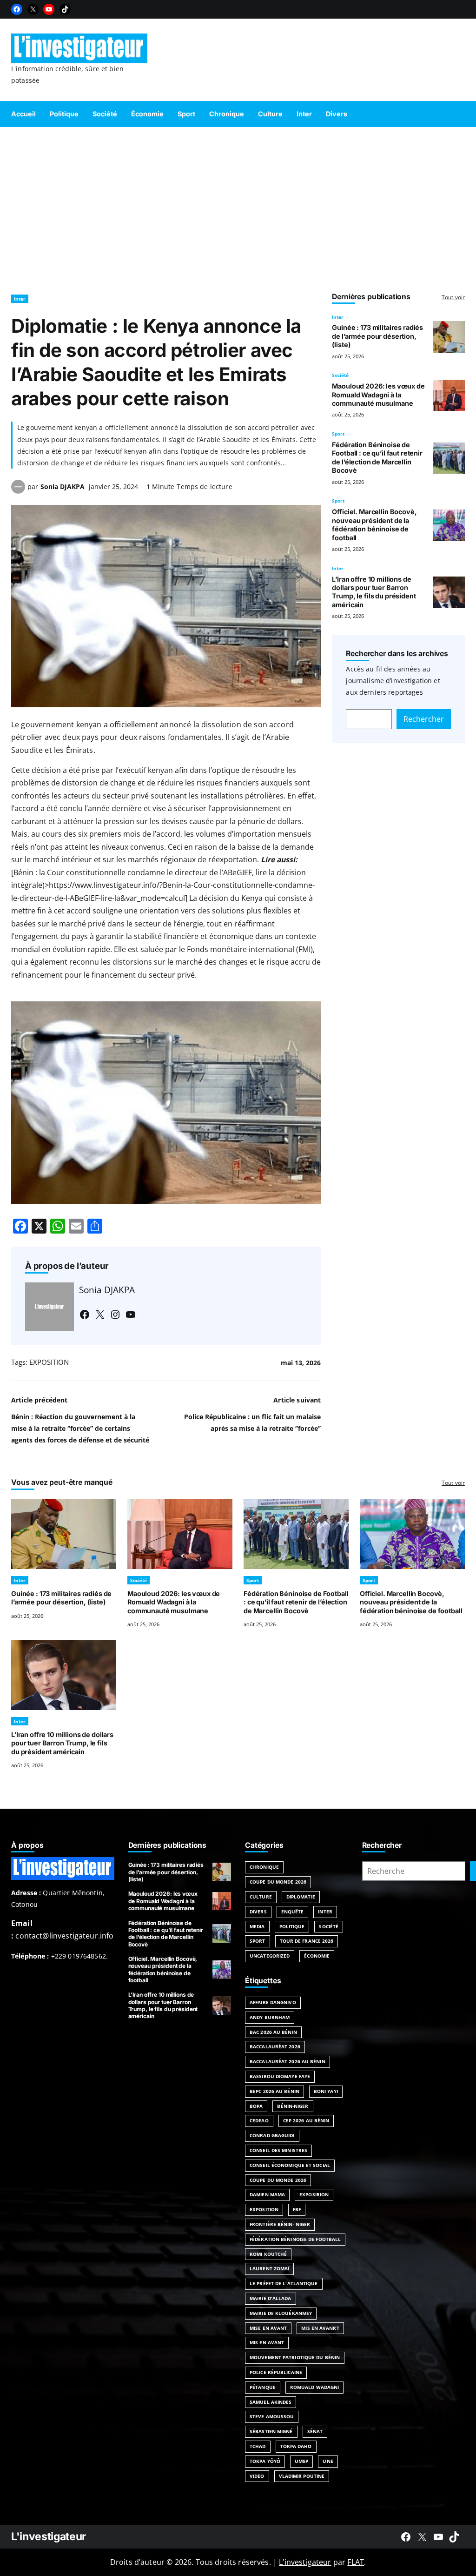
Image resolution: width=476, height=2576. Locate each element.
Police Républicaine (276, 2372)
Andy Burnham (270, 2017)
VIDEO (257, 2476)
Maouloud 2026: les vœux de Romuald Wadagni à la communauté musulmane (378, 395)
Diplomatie (301, 1897)
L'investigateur (49, 2536)
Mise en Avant (268, 2328)
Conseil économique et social (290, 2165)
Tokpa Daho (296, 2446)
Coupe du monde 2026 (278, 2180)
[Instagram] (115, 1315)
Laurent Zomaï (269, 2268)
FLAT (356, 2562)
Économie (317, 1956)
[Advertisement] (238, 206)
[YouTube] (49, 9)
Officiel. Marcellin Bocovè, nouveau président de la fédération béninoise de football (374, 524)
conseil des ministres (278, 2150)
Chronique (264, 1867)
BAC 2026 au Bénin (273, 2032)
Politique (292, 1926)
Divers (258, 1912)
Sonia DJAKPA (63, 486)
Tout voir (453, 297)
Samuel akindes (271, 2402)
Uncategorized (270, 1956)
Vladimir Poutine (302, 2476)
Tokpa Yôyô (265, 2461)
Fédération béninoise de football (295, 2239)
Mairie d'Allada (271, 2298)
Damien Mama (267, 2194)
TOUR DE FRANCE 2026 (307, 1941)
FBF (297, 2209)
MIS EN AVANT (267, 2342)
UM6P (301, 2461)
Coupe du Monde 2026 (278, 1882)
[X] (33, 9)
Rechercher (424, 719)
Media (257, 1926)
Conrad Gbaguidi (272, 2135)
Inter (20, 299)
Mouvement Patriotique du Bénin (295, 2357)
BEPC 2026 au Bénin (274, 2091)
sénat (315, 2431)
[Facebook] (17, 9)
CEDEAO (259, 2120)
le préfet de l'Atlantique (284, 2283)
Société (340, 375)
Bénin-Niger (293, 2106)
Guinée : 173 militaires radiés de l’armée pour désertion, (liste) (377, 336)
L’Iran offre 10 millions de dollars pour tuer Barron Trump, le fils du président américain (374, 592)
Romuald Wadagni (315, 2387)
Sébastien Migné (271, 2431)
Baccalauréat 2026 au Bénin (288, 2061)
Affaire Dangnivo (273, 2002)
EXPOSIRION (314, 2194)
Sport (338, 434)
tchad (258, 2446)
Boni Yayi (326, 2091)
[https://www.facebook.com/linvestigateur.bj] (406, 2537)
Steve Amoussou (272, 2416)
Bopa (256, 2106)
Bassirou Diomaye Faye (280, 2076)
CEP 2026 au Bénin (306, 2120)
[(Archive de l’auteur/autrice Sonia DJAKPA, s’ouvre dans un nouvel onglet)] (18, 491)
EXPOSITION (49, 1362)
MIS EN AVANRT (320, 2328)
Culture (261, 1897)
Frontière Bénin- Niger (280, 2224)
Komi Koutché (268, 2254)
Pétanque (263, 2387)
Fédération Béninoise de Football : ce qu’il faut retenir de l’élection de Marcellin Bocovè (377, 457)
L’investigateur (305, 2562)
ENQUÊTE (293, 1912)
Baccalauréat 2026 (275, 2046)
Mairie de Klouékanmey (281, 2313)
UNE (328, 2461)
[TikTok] (65, 9)
